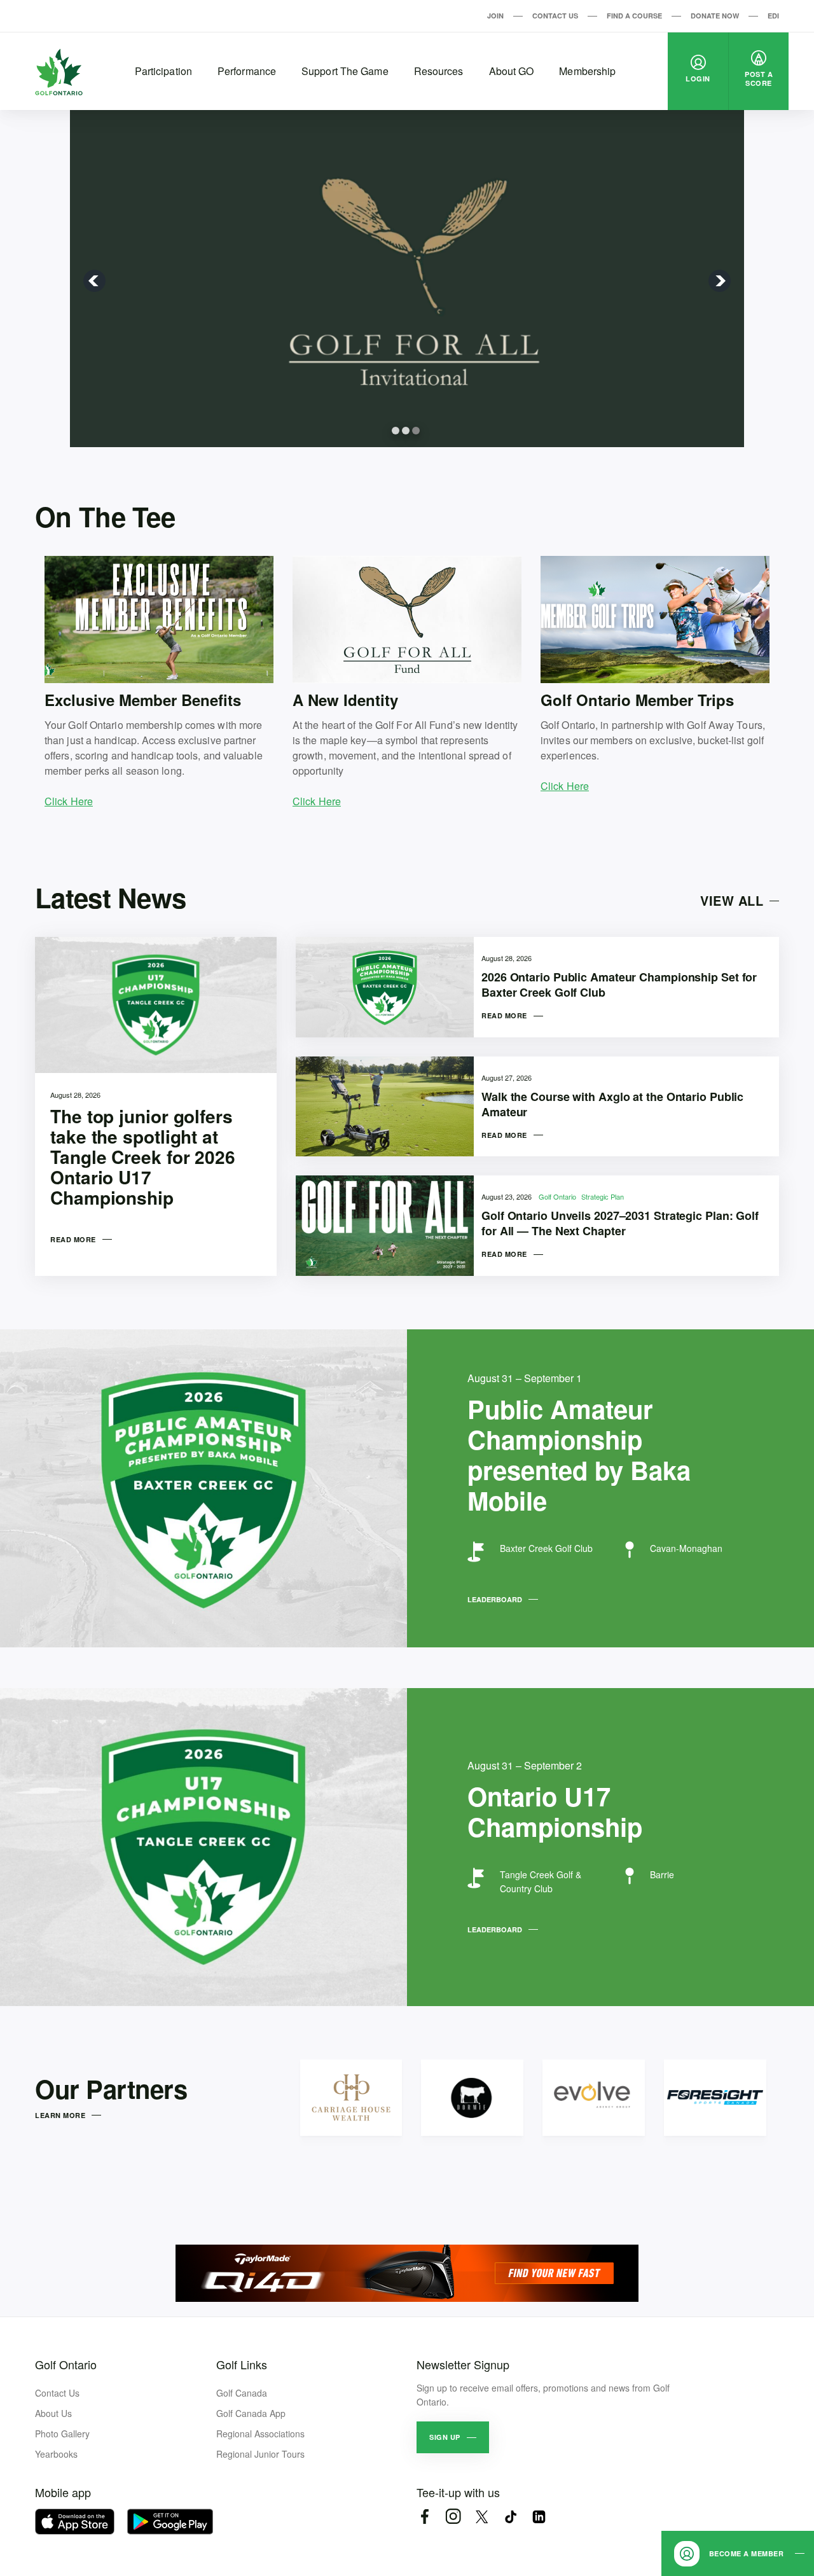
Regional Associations (260, 2434)
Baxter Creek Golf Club (546, 1548)
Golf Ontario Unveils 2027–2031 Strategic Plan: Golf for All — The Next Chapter (620, 1223)
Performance (247, 71)
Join (495, 16)
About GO (512, 71)
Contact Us (555, 16)
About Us (53, 2413)
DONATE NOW (715, 16)
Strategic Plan (603, 1196)
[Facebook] (424, 2517)
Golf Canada (242, 2393)
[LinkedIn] (539, 2517)
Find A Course (634, 16)
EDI (773, 16)
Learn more (60, 2115)
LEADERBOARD (495, 1599)
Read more (73, 1239)
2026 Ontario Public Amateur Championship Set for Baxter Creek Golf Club (619, 985)
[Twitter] (482, 2517)
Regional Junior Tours (260, 2454)
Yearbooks (56, 2454)
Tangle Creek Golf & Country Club (541, 1881)
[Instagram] (453, 2517)
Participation (163, 71)
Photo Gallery (62, 2434)
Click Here (69, 801)
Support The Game (345, 71)
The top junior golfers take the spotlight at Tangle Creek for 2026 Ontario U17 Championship (143, 1157)
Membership (587, 71)
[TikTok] (510, 2517)
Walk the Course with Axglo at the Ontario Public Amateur (612, 1104)
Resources (439, 71)
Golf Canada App (251, 2413)
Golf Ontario (558, 1196)
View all (732, 900)
